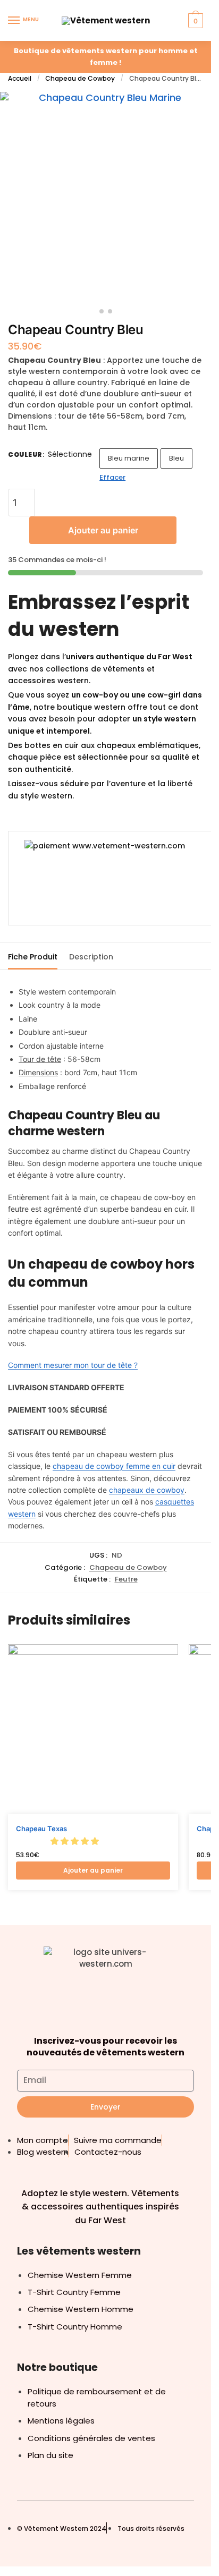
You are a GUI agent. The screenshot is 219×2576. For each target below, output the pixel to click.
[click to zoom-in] (106, 197)
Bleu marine (129, 458)
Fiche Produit (33, 957)
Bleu (176, 458)
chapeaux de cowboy (147, 1490)
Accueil (20, 78)
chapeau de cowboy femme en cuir (114, 1466)
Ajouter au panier (103, 530)
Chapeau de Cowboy (80, 78)
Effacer (112, 477)
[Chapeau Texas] (93, 1729)
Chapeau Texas (41, 1829)
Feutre (126, 1579)
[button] (76, 1841)
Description (91, 957)
